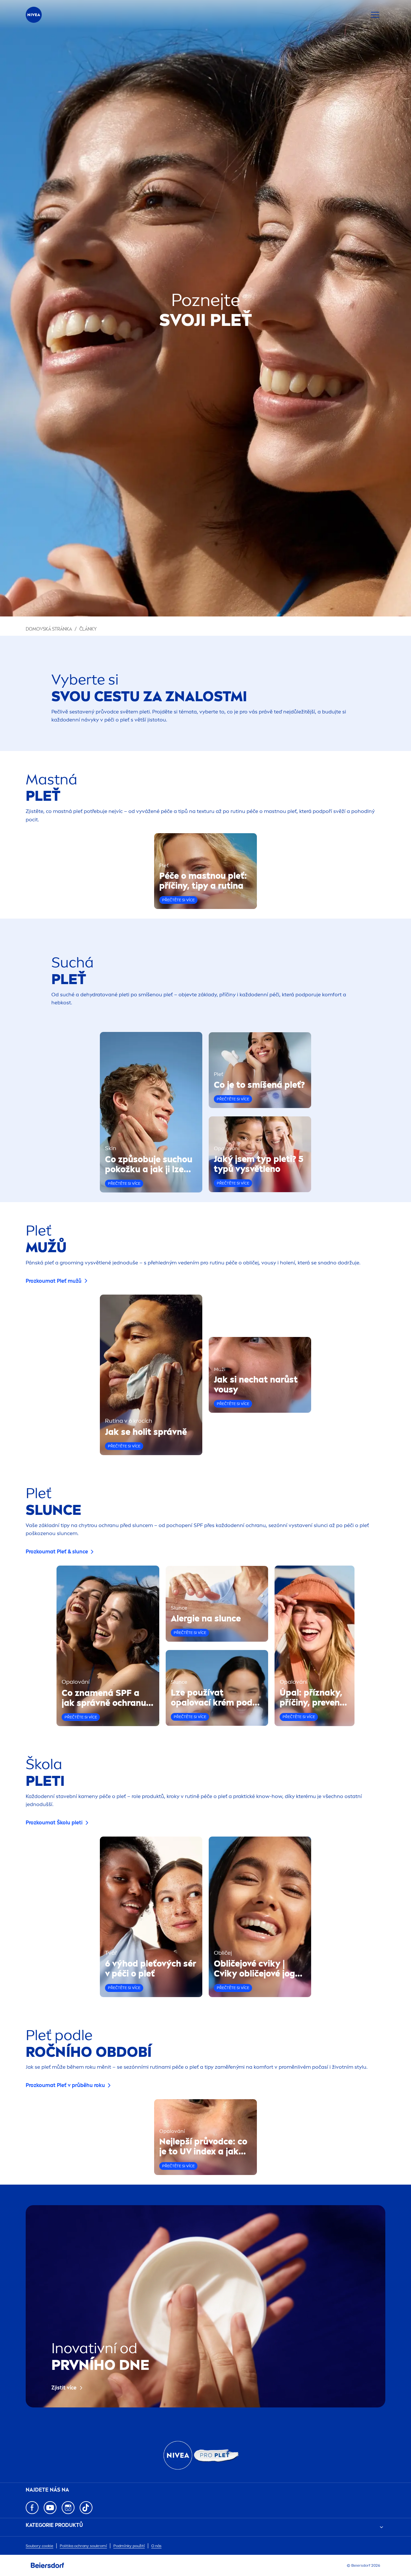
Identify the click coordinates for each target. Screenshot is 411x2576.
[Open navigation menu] (375, 15)
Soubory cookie (39, 2546)
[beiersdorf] (48, 2565)
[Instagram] (68, 2508)
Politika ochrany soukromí (83, 2546)
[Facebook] (32, 2508)
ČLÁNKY (88, 629)
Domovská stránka (49, 629)
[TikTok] (86, 2508)
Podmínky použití (129, 2546)
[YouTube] (50, 2508)
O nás (156, 2546)
